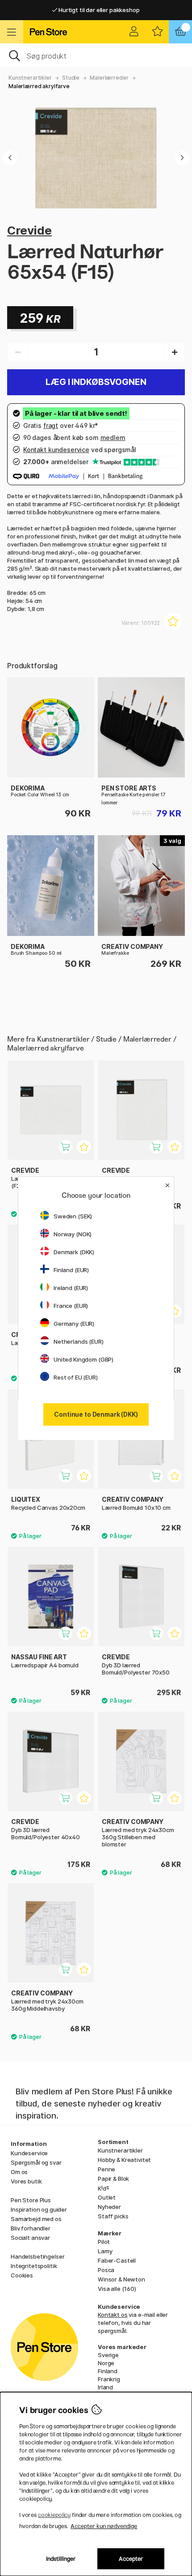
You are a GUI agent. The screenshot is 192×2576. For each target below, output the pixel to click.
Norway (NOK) (73, 1234)
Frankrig (109, 2379)
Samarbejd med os (36, 2219)
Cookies (22, 2275)
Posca (106, 2270)
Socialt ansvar (30, 2238)
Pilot (104, 2242)
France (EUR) (71, 1306)
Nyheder (109, 2207)
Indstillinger (61, 2559)
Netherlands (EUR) (79, 1341)
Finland (108, 2371)
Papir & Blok (113, 2179)
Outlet (107, 2197)
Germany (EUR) (74, 1324)
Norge (106, 2363)
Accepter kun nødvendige (104, 2526)
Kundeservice (29, 2153)
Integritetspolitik (34, 2266)
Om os (19, 2172)
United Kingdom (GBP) (83, 1359)
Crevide (29, 230)
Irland (105, 2387)
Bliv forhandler (31, 2228)
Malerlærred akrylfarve (39, 86)
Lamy (105, 2251)
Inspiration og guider (39, 2209)
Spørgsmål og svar (36, 2162)
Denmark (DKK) (74, 1252)
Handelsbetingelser (38, 2256)
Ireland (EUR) (71, 1288)
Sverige (108, 2355)
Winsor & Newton (121, 2279)
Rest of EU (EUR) (76, 1377)
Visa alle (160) (117, 2289)
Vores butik (26, 2181)
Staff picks (113, 2216)
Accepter (131, 2559)
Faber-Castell (117, 2260)
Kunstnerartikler (30, 78)
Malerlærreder (109, 78)
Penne (106, 2169)
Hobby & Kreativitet (124, 2160)
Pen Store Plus (31, 2200)
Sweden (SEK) (73, 1216)
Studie (71, 78)
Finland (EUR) (71, 1270)
